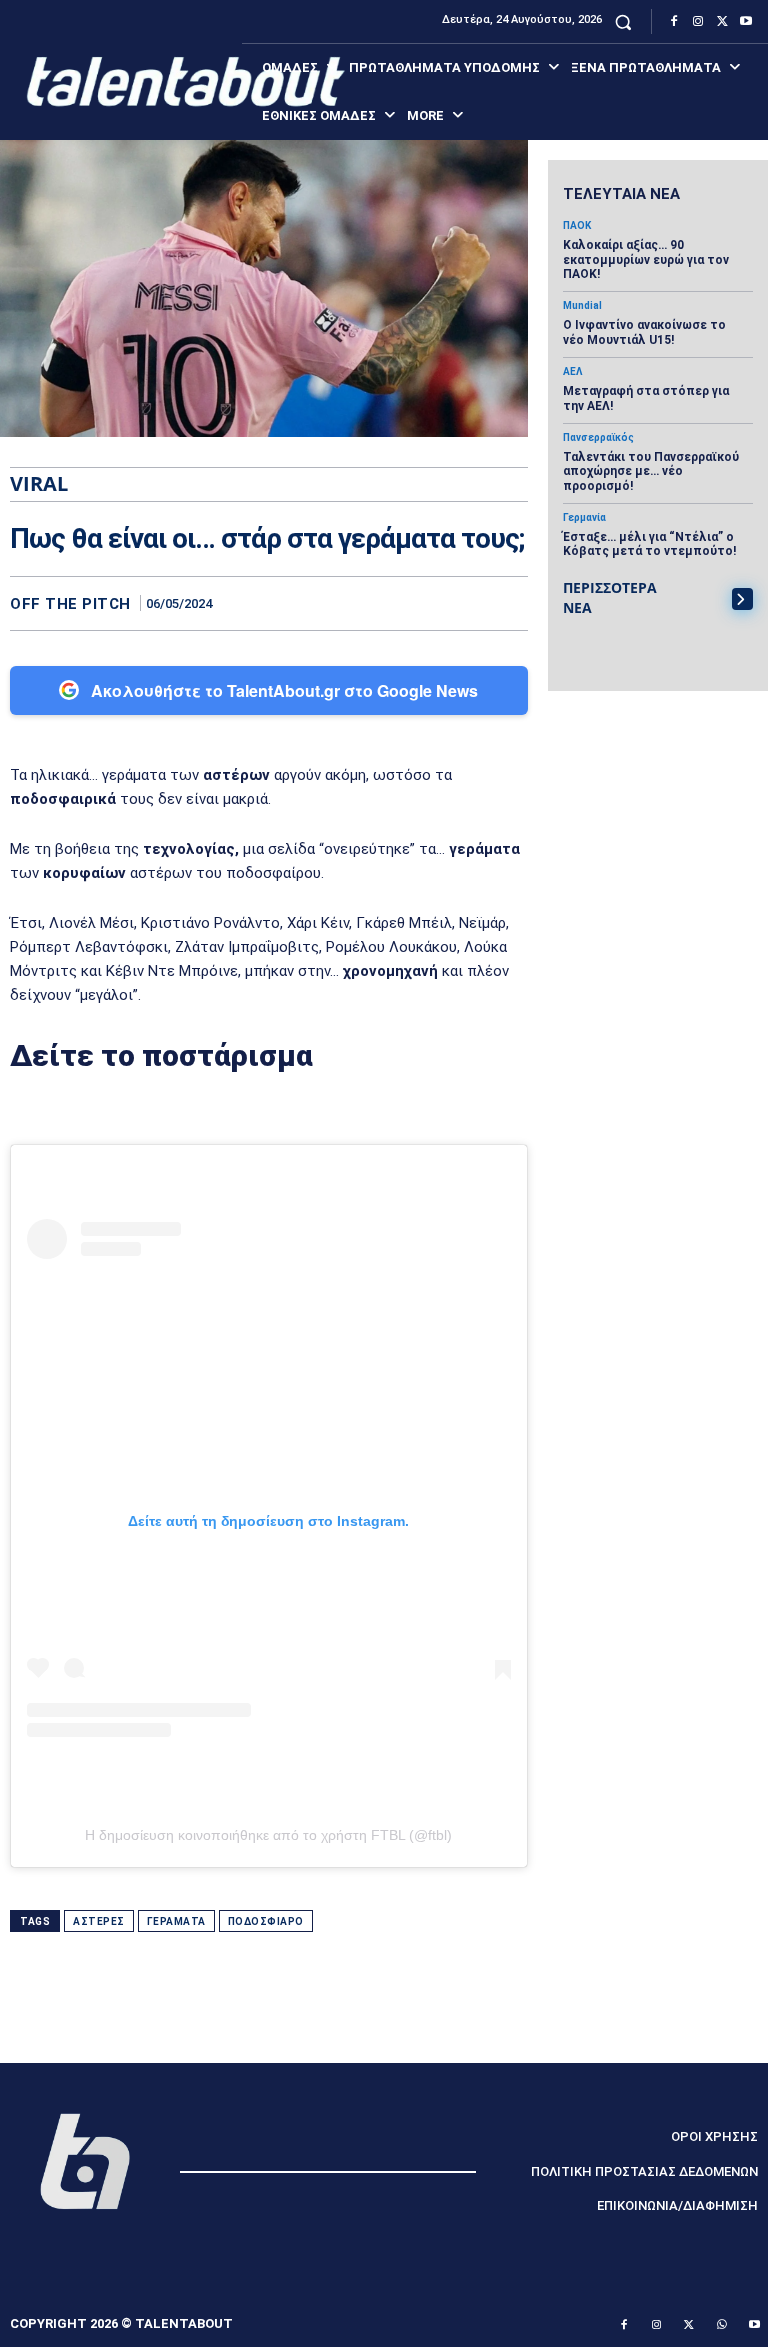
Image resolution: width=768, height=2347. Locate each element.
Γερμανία (584, 518)
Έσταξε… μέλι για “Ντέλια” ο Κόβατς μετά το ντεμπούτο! (649, 544)
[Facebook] (674, 22)
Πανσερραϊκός (598, 438)
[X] (722, 22)
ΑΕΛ (572, 372)
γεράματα (176, 1921)
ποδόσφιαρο (266, 1921)
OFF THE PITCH (70, 604)
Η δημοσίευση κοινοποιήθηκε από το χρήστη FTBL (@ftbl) (268, 1835)
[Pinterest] (462, 603)
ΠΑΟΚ (577, 226)
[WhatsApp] (508, 603)
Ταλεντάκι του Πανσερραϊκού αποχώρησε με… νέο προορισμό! (651, 471)
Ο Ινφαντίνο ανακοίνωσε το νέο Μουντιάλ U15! (644, 332)
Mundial (582, 306)
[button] (623, 21)
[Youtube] (746, 22)
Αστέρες (99, 1921)
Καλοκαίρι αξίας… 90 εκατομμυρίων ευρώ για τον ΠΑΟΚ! (646, 259)
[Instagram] (698, 22)
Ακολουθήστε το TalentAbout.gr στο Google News (284, 690)
